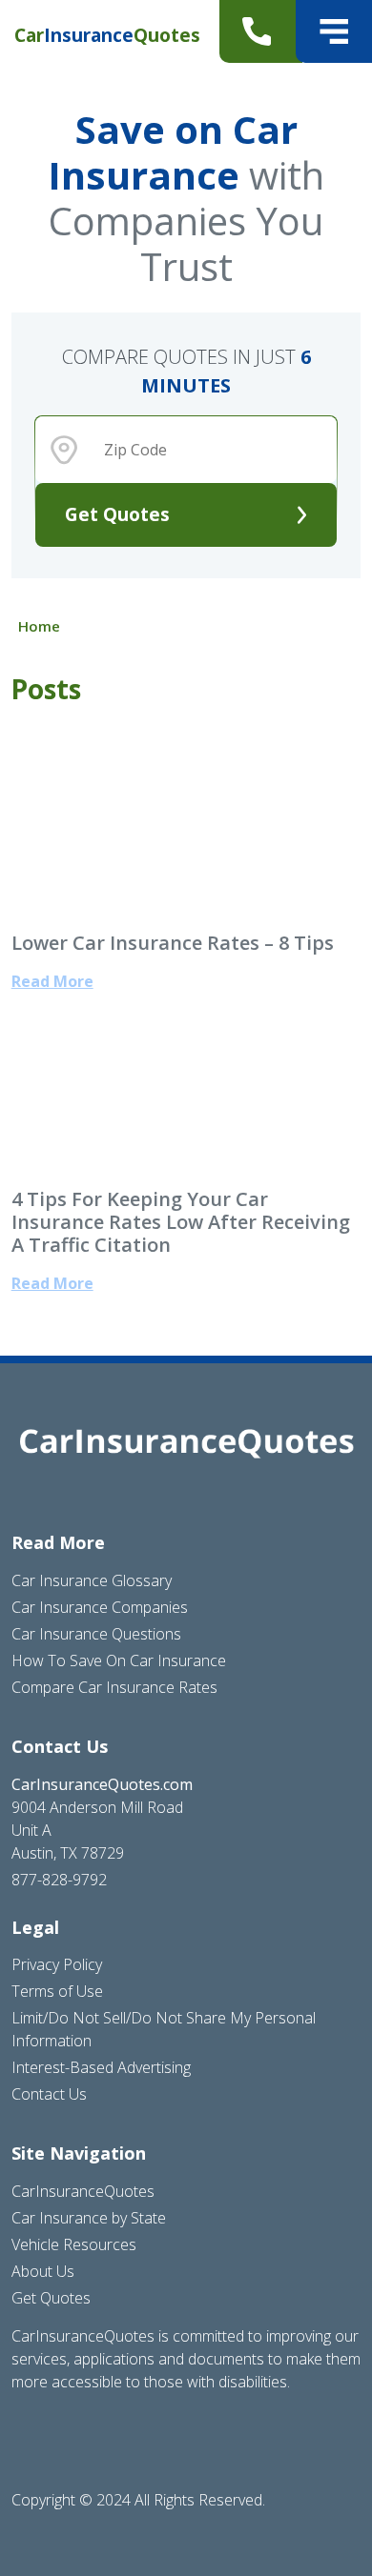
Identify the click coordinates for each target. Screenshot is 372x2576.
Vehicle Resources (74, 2244)
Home (39, 626)
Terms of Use (57, 1991)
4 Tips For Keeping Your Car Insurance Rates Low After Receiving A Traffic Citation (181, 1222)
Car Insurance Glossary (92, 1580)
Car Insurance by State (89, 2218)
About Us (43, 2271)
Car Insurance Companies (100, 1607)
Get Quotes (117, 514)
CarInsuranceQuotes (83, 2191)
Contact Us (49, 2094)
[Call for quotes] (261, 31)
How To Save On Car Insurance (119, 1660)
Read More (52, 981)
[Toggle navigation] (334, 31)
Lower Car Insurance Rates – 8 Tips (173, 943)
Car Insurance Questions (96, 1634)
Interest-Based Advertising (101, 2067)
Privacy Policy (57, 1964)
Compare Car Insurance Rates (114, 1687)
